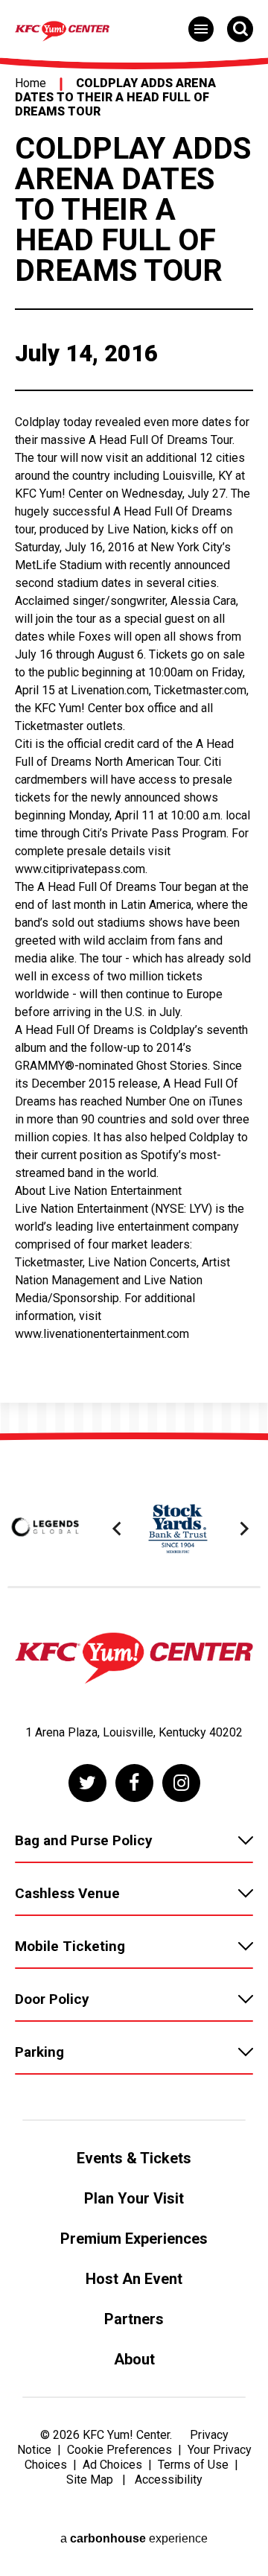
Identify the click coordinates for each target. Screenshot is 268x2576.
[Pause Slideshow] (241, 1487)
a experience (134, 2538)
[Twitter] (87, 1783)
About (134, 2359)
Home (31, 83)
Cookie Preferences (119, 2450)
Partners (134, 2319)
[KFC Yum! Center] (134, 1660)
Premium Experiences (134, 2239)
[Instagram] (181, 1783)
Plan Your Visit (134, 2198)
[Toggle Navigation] (201, 29)
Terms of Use (193, 2465)
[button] (119, 1529)
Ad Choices (112, 2465)
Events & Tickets (134, 2158)
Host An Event (134, 2279)
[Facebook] (134, 1783)
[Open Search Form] (240, 29)
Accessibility (169, 2480)
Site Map (90, 2480)
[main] (134, 744)
